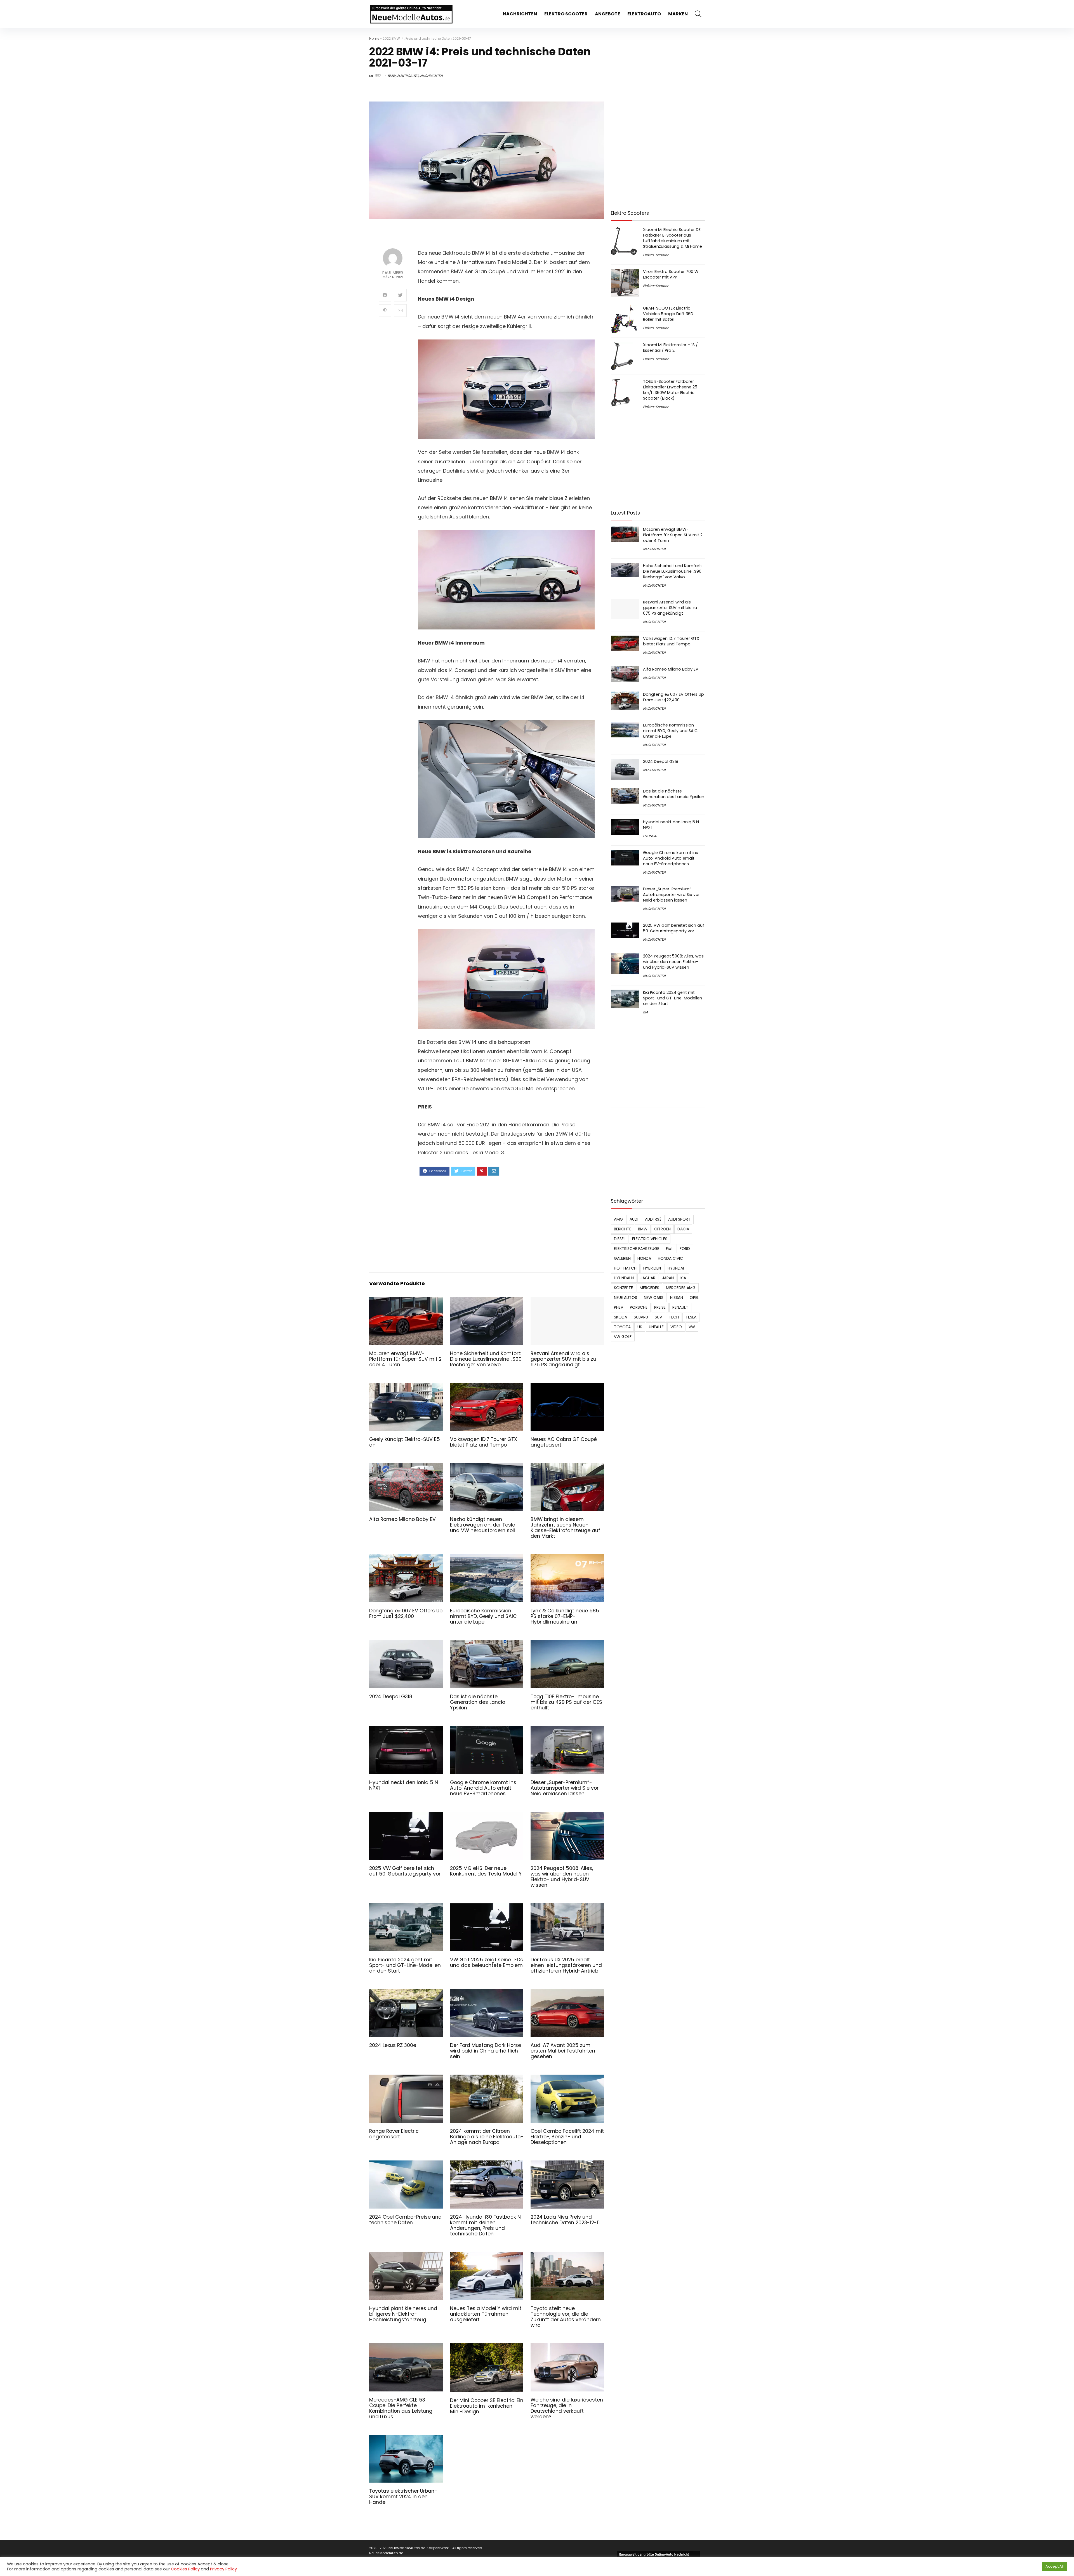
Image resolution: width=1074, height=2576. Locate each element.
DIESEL (620, 1239)
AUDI (634, 1219)
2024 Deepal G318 (391, 1697)
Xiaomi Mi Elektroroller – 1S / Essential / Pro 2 (670, 348)
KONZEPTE (623, 1288)
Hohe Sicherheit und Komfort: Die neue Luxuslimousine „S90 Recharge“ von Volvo (486, 1359)
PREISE (660, 1307)
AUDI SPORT (679, 1219)
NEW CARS (654, 1298)
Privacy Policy (223, 2569)
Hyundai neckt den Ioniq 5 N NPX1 (404, 1785)
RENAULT (680, 1307)
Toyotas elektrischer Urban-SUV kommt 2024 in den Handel (403, 2497)
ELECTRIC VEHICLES (650, 1239)
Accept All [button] (1055, 2566)
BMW (392, 76)
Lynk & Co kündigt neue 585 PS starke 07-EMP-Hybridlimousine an (565, 1616)
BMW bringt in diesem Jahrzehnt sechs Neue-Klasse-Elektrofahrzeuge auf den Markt (565, 1528)
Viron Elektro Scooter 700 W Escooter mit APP (671, 274)
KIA (646, 1012)
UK (640, 1327)
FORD (685, 1249)
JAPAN (668, 1278)
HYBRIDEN (652, 1268)
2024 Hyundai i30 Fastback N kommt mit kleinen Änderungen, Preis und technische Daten (485, 2225)
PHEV (619, 1307)
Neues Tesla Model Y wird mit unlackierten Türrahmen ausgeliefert (486, 2314)
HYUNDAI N (624, 1278)
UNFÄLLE (656, 1327)
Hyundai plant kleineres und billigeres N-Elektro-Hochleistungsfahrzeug (403, 2314)
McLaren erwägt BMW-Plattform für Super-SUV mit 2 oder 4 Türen (405, 1359)
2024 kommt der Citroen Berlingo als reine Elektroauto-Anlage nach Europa (487, 2137)
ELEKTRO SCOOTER (566, 14)
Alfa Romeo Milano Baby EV (402, 1519)
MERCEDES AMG (681, 1288)
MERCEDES (649, 1288)
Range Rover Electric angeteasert (394, 2134)
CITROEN (662, 1229)
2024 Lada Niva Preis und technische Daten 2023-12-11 (565, 2220)
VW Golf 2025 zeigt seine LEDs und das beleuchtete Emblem (487, 1962)
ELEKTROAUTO (644, 14)
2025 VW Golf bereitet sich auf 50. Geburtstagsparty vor (405, 1871)
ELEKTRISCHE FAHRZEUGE (637, 1249)
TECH (674, 1317)
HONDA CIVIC (670, 1258)
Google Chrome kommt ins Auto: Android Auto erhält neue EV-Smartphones (483, 1788)
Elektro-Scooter (656, 255)
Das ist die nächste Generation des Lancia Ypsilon (478, 1702)
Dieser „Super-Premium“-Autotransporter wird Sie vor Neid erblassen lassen (565, 1788)
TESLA (691, 1317)
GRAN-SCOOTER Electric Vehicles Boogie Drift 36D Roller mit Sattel (668, 314)
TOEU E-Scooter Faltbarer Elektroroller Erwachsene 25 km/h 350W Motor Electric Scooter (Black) (670, 390)
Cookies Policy (185, 2569)
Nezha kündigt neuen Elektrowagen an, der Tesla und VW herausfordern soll (483, 1525)
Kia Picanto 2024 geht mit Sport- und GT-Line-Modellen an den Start (405, 1965)
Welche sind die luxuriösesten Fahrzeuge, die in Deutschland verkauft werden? (567, 2408)
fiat (669, 1249)
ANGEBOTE (607, 14)
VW (692, 1327)
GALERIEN (622, 1258)
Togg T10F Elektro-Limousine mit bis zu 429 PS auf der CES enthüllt (566, 1702)
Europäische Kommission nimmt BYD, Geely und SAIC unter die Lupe (483, 1616)
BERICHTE (623, 1229)
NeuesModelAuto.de (386, 2553)
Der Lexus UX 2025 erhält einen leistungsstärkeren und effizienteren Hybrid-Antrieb (566, 1965)
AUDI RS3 (653, 1219)
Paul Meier (393, 273)
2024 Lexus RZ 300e (393, 2045)
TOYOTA (622, 1327)
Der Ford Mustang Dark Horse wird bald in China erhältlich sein (486, 2051)
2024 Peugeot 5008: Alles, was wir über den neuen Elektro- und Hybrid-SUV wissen (562, 1877)
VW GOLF (623, 1337)
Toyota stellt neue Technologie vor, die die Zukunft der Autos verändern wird (566, 2317)
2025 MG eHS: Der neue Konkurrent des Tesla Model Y (486, 1871)
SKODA (620, 1317)
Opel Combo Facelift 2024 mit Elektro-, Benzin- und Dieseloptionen (567, 2137)
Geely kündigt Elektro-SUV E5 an (405, 1442)
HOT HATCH (625, 1268)
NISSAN (677, 1298)
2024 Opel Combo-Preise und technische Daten (405, 2220)
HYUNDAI (650, 836)
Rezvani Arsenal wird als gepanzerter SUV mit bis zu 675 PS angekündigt (563, 1359)
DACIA (683, 1229)
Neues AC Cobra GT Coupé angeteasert (564, 1442)
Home (374, 38)
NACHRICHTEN (520, 14)
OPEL (694, 1298)
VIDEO (676, 1327)
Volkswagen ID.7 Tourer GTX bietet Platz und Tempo (484, 1442)
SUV (658, 1317)
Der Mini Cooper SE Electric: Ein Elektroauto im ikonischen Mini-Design (487, 2406)
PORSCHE (639, 1307)
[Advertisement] (506, 1223)
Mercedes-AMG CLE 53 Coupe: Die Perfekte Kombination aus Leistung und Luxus (401, 2408)
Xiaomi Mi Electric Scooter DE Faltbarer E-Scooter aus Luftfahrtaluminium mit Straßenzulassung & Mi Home (673, 238)
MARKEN (678, 14)
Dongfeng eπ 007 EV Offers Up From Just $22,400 (406, 1613)
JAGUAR (648, 1278)
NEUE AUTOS (626, 1298)
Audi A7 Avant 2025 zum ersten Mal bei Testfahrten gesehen (563, 2051)
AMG (618, 1219)
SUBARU (641, 1317)
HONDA (644, 1258)
